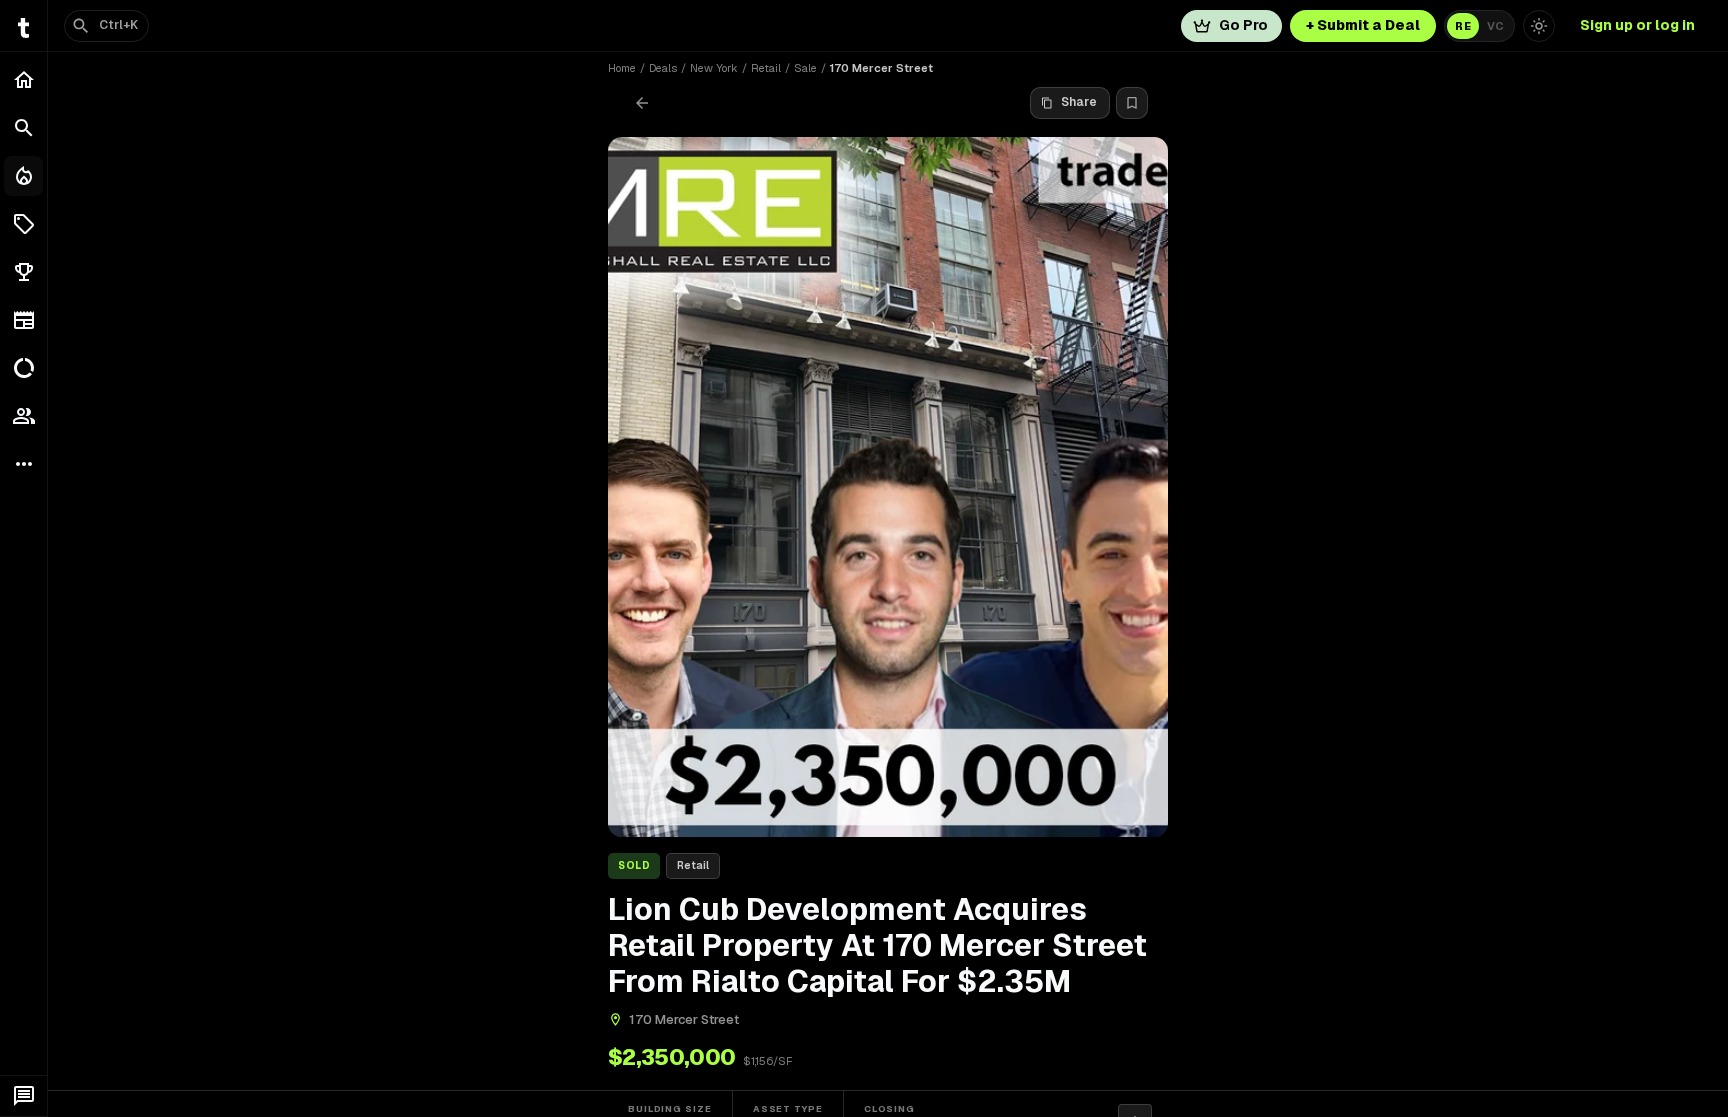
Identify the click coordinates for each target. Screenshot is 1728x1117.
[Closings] (23, 176)
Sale (805, 68)
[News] (23, 320)
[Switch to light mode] (1539, 26)
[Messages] (23, 1096)
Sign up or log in (1637, 25)
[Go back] (642, 103)
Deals (663, 68)
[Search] (23, 128)
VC (1495, 26)
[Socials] (23, 416)
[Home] (23, 80)
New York (714, 68)
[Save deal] (1132, 103)
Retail (766, 68)
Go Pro (1243, 25)
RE (1463, 26)
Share (1079, 102)
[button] (23, 224)
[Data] (23, 368)
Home (622, 68)
